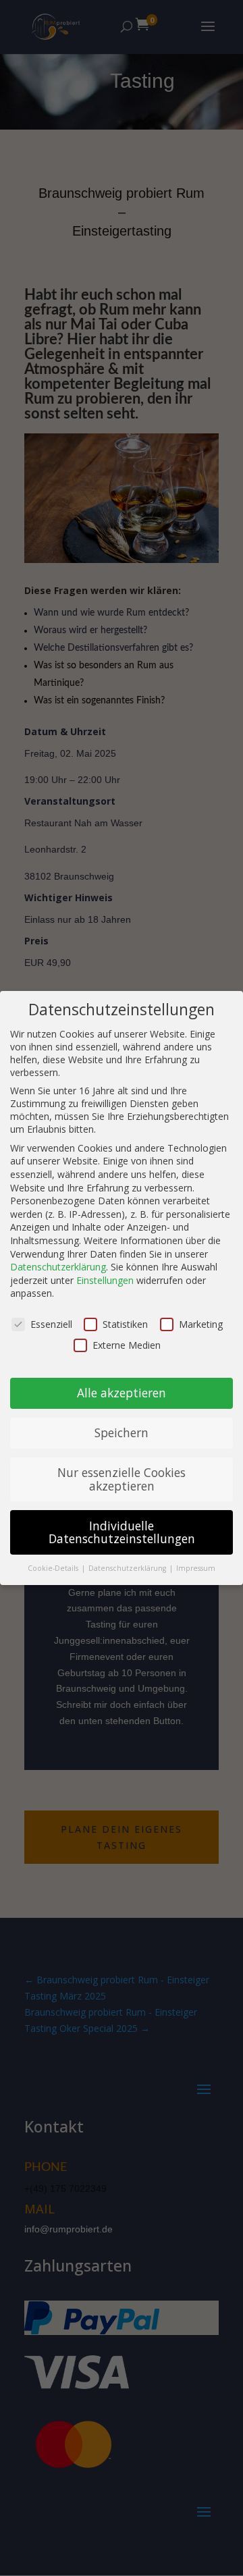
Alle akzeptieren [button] (122, 1393)
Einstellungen (105, 1280)
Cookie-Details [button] (54, 1568)
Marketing (201, 1324)
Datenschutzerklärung (58, 1267)
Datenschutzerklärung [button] (128, 1568)
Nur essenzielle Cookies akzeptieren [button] (122, 1479)
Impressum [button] (196, 1568)
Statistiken (125, 1324)
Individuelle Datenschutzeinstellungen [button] (122, 1532)
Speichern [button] (122, 1432)
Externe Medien (127, 1345)
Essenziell (51, 1324)
